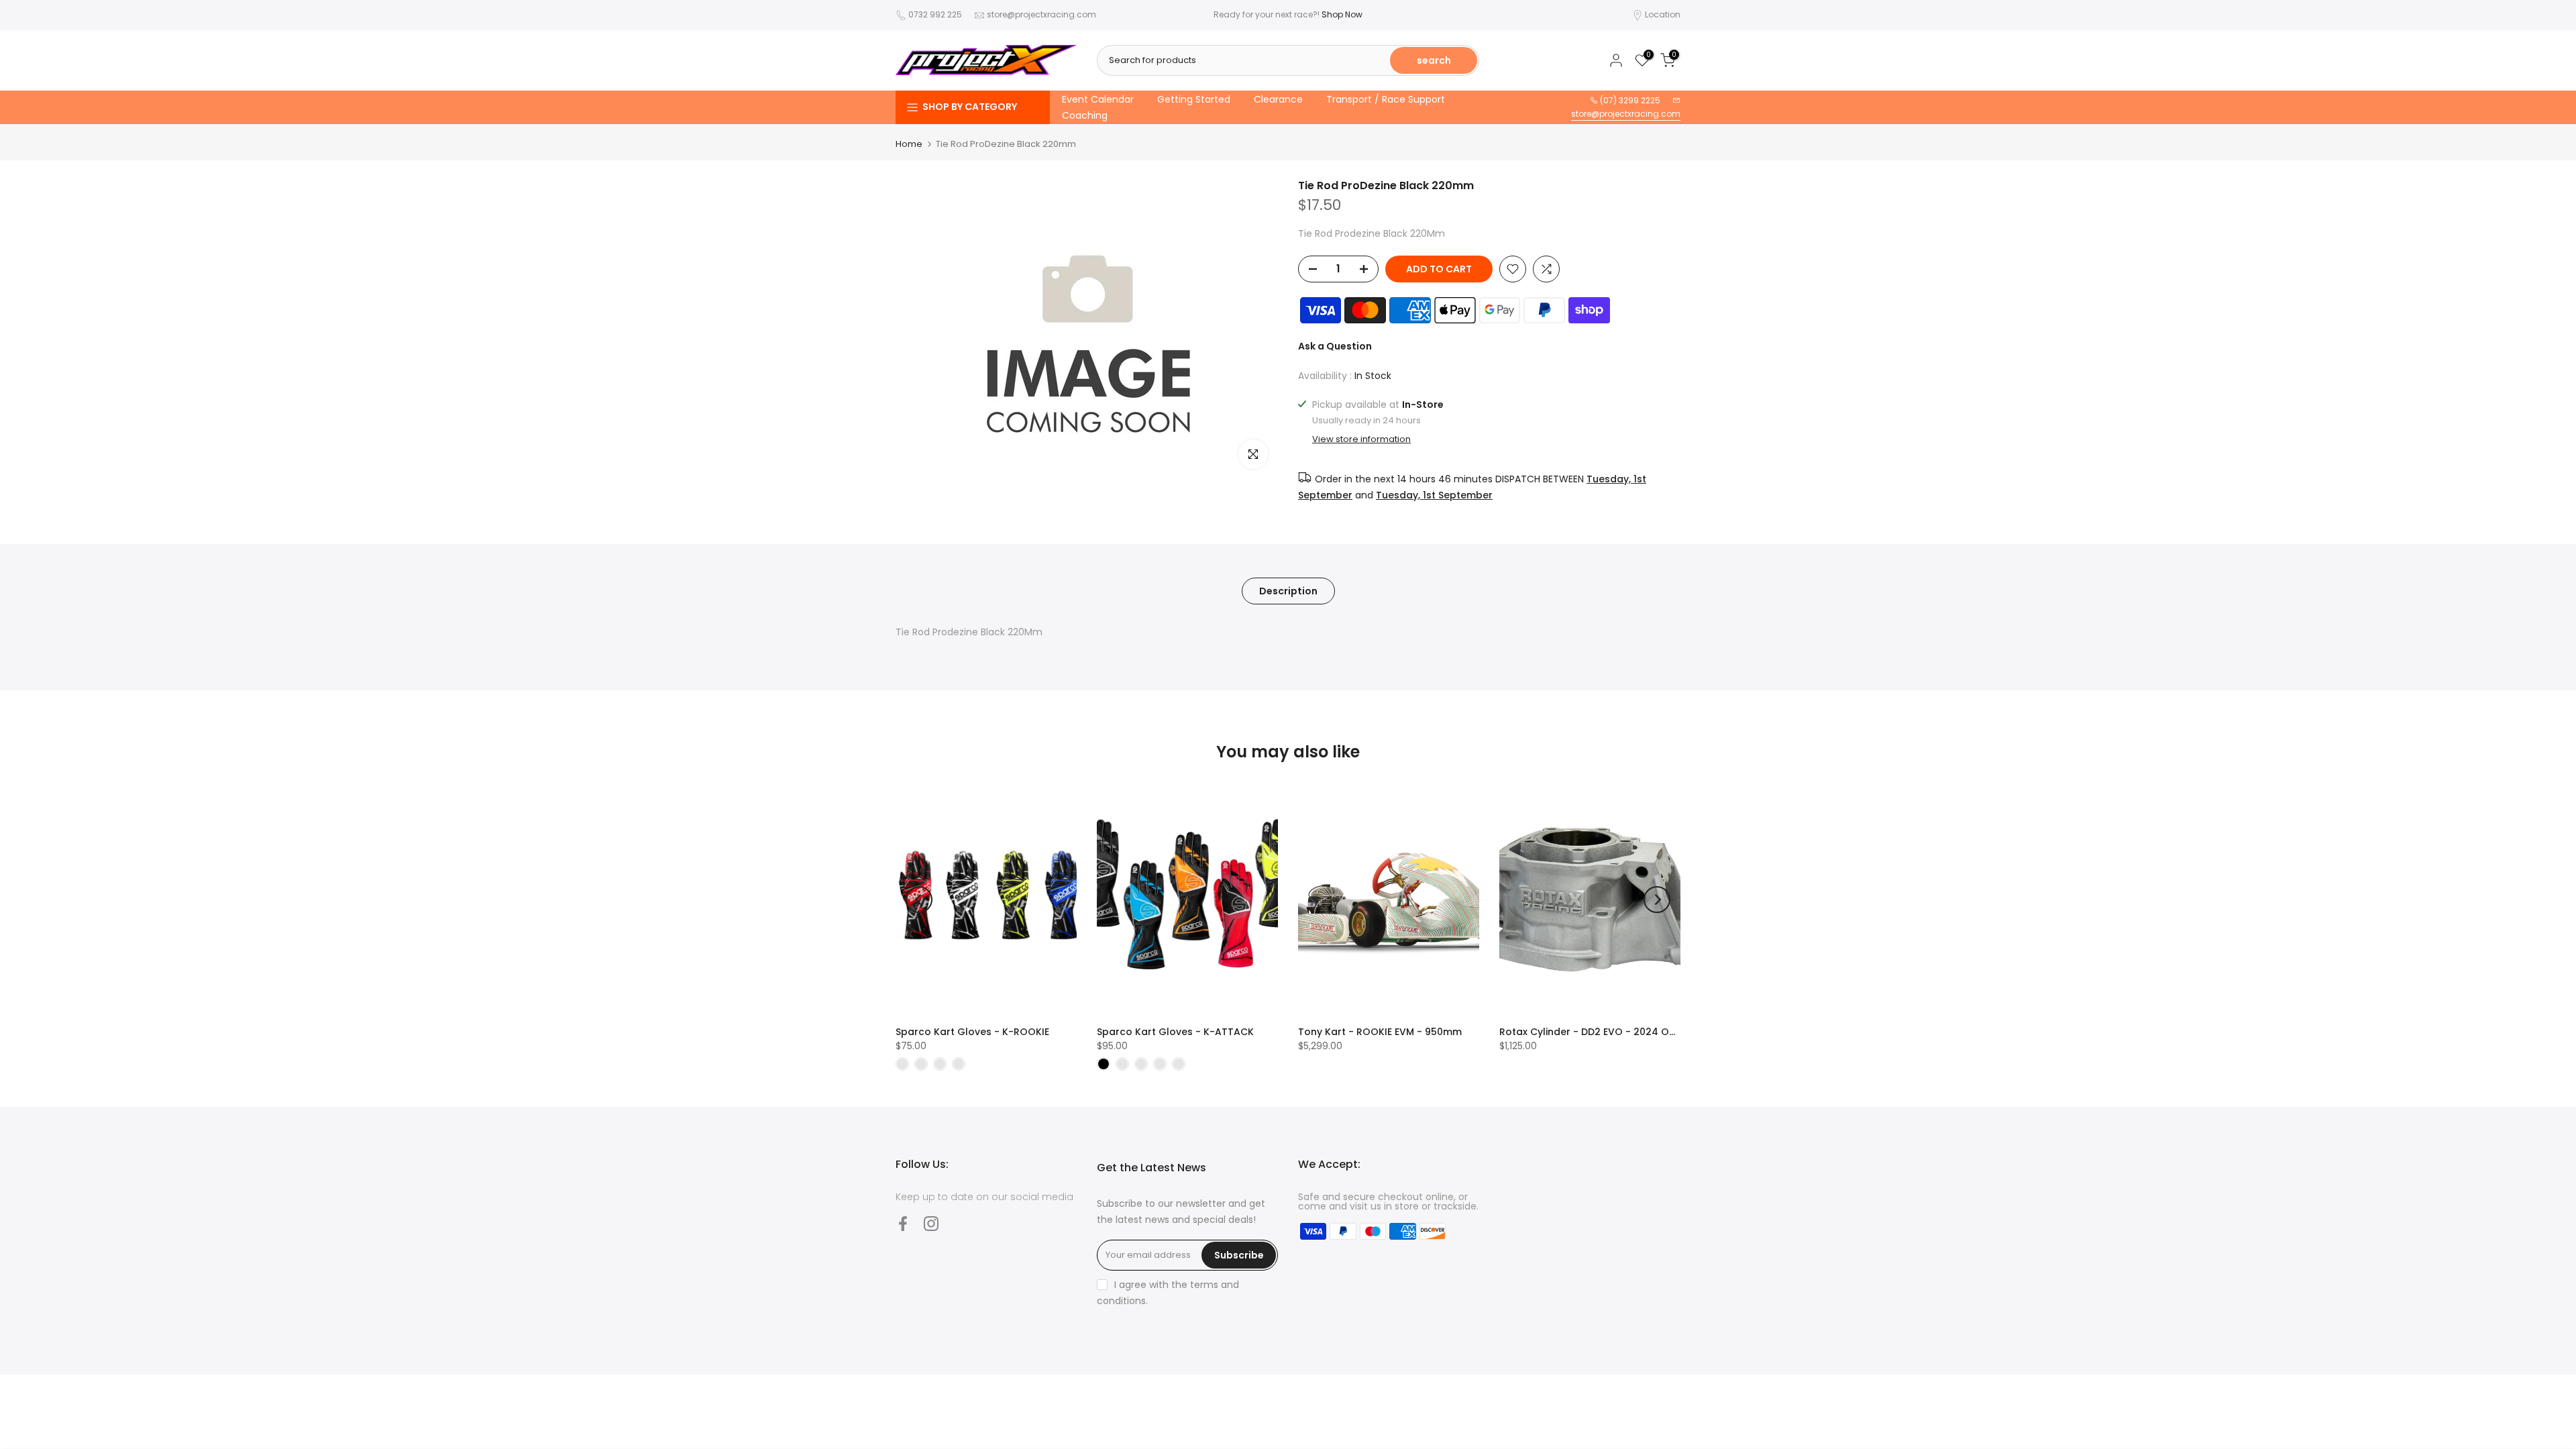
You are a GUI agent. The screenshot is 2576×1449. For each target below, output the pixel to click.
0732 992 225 (935, 14)
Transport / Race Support (1386, 99)
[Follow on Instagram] (931, 1223)
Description (1288, 590)
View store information (1361, 439)
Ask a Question (1335, 346)
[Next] (1657, 900)
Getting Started (1194, 99)
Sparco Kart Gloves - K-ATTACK (1175, 1032)
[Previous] (919, 900)
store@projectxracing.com (1041, 14)
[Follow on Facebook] (903, 1223)
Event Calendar (1098, 99)
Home (909, 144)
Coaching (1085, 115)
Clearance (1278, 99)
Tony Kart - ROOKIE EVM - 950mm (1380, 1032)
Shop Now (1342, 14)
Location (1663, 14)
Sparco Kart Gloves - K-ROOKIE (972, 1032)
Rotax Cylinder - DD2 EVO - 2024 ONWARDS (1605, 1032)
